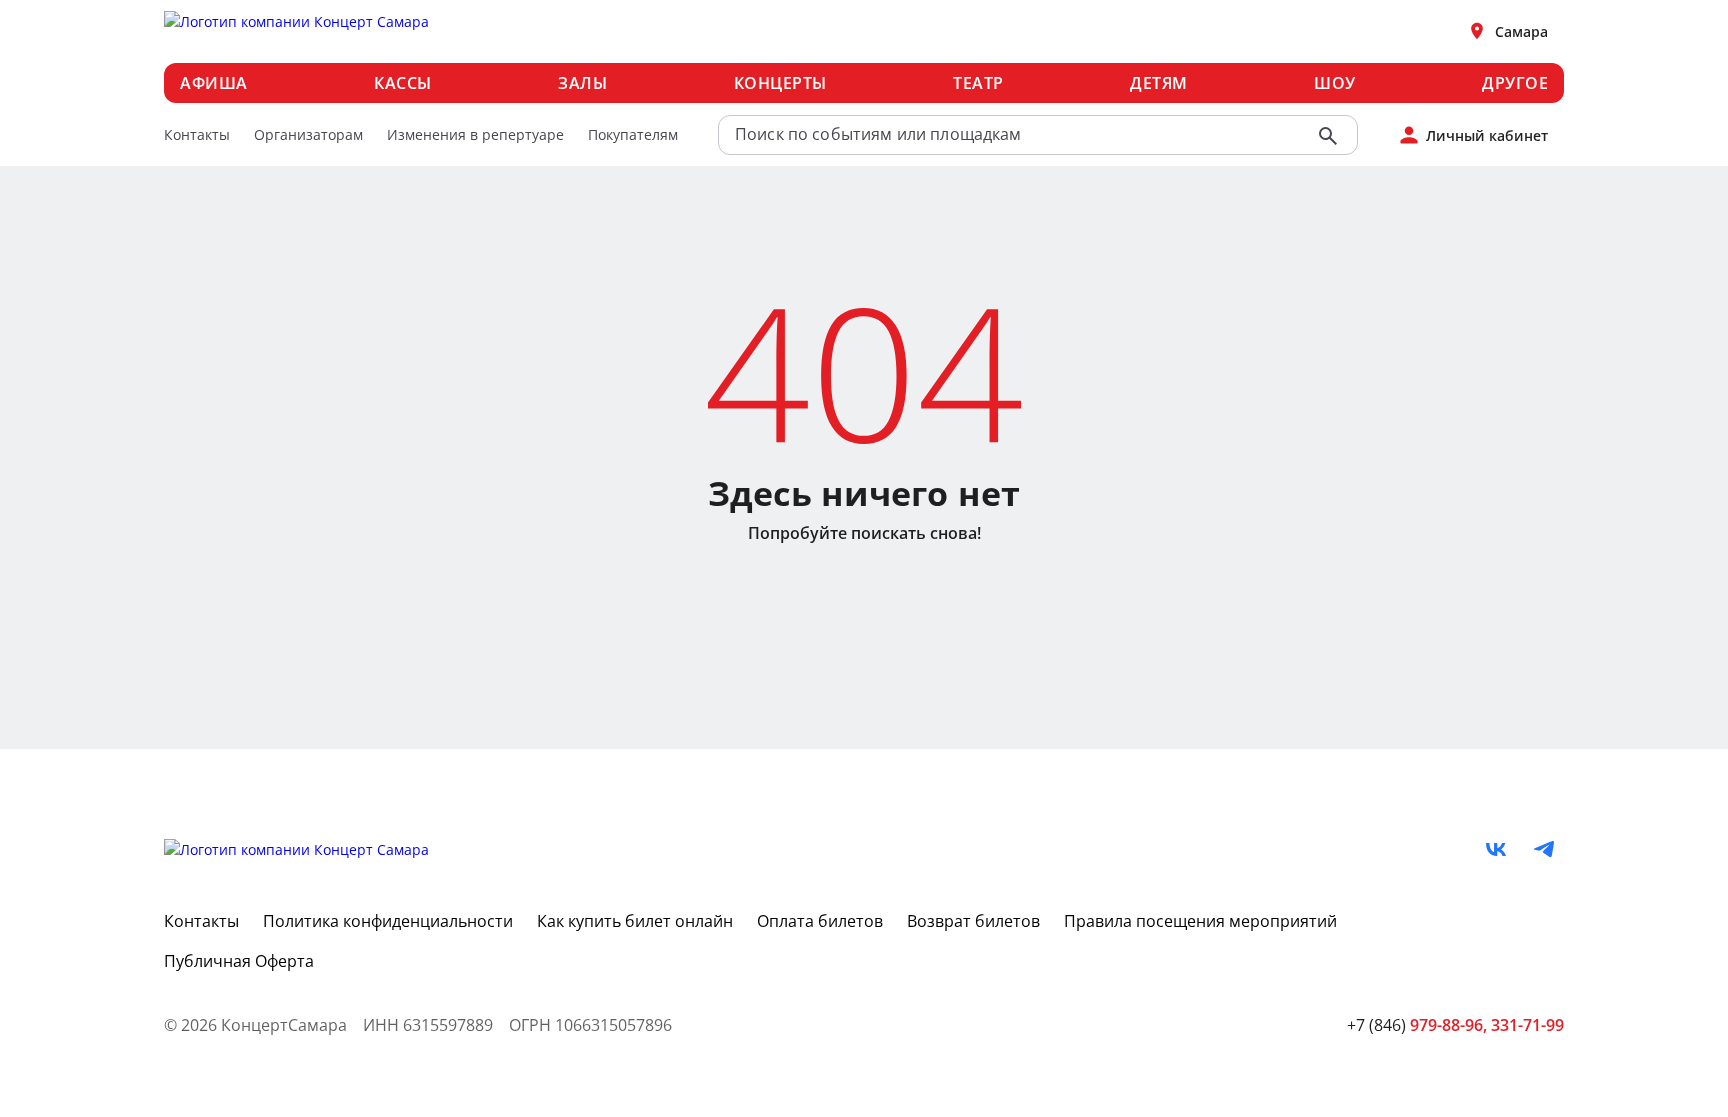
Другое (1515, 83)
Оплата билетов (820, 921)
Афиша (214, 83)
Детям (1159, 83)
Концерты (780, 83)
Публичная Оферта (239, 961)
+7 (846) (1417, 1025)
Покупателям (633, 134)
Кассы (403, 83)
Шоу (1335, 83)
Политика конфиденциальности (388, 921)
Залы (582, 83)
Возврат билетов (973, 921)
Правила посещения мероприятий (1200, 921)
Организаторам (308, 134)
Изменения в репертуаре (475, 134)
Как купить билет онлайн (635, 921)
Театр (978, 83)
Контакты (197, 134)
